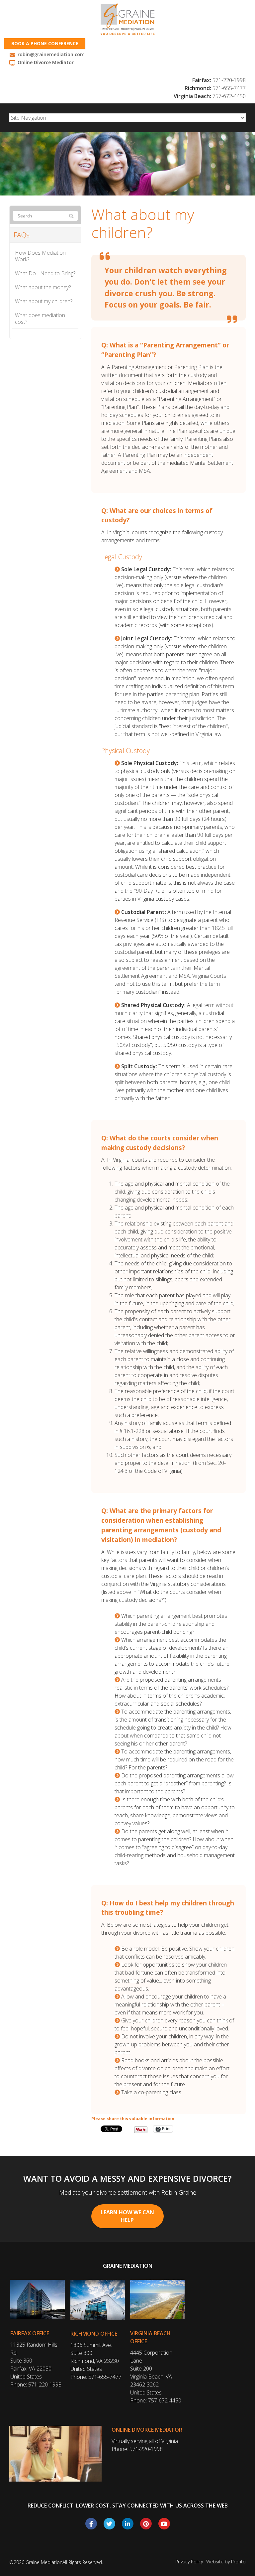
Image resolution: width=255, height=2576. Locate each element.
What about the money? (43, 287)
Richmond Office (94, 2334)
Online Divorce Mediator (147, 2430)
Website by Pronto (226, 2562)
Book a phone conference (45, 43)
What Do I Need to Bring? (45, 273)
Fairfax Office (30, 2333)
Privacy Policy (189, 2562)
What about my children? (44, 301)
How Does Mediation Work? (40, 256)
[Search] (71, 216)
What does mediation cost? (40, 319)
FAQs (22, 235)
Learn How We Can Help (127, 2216)
